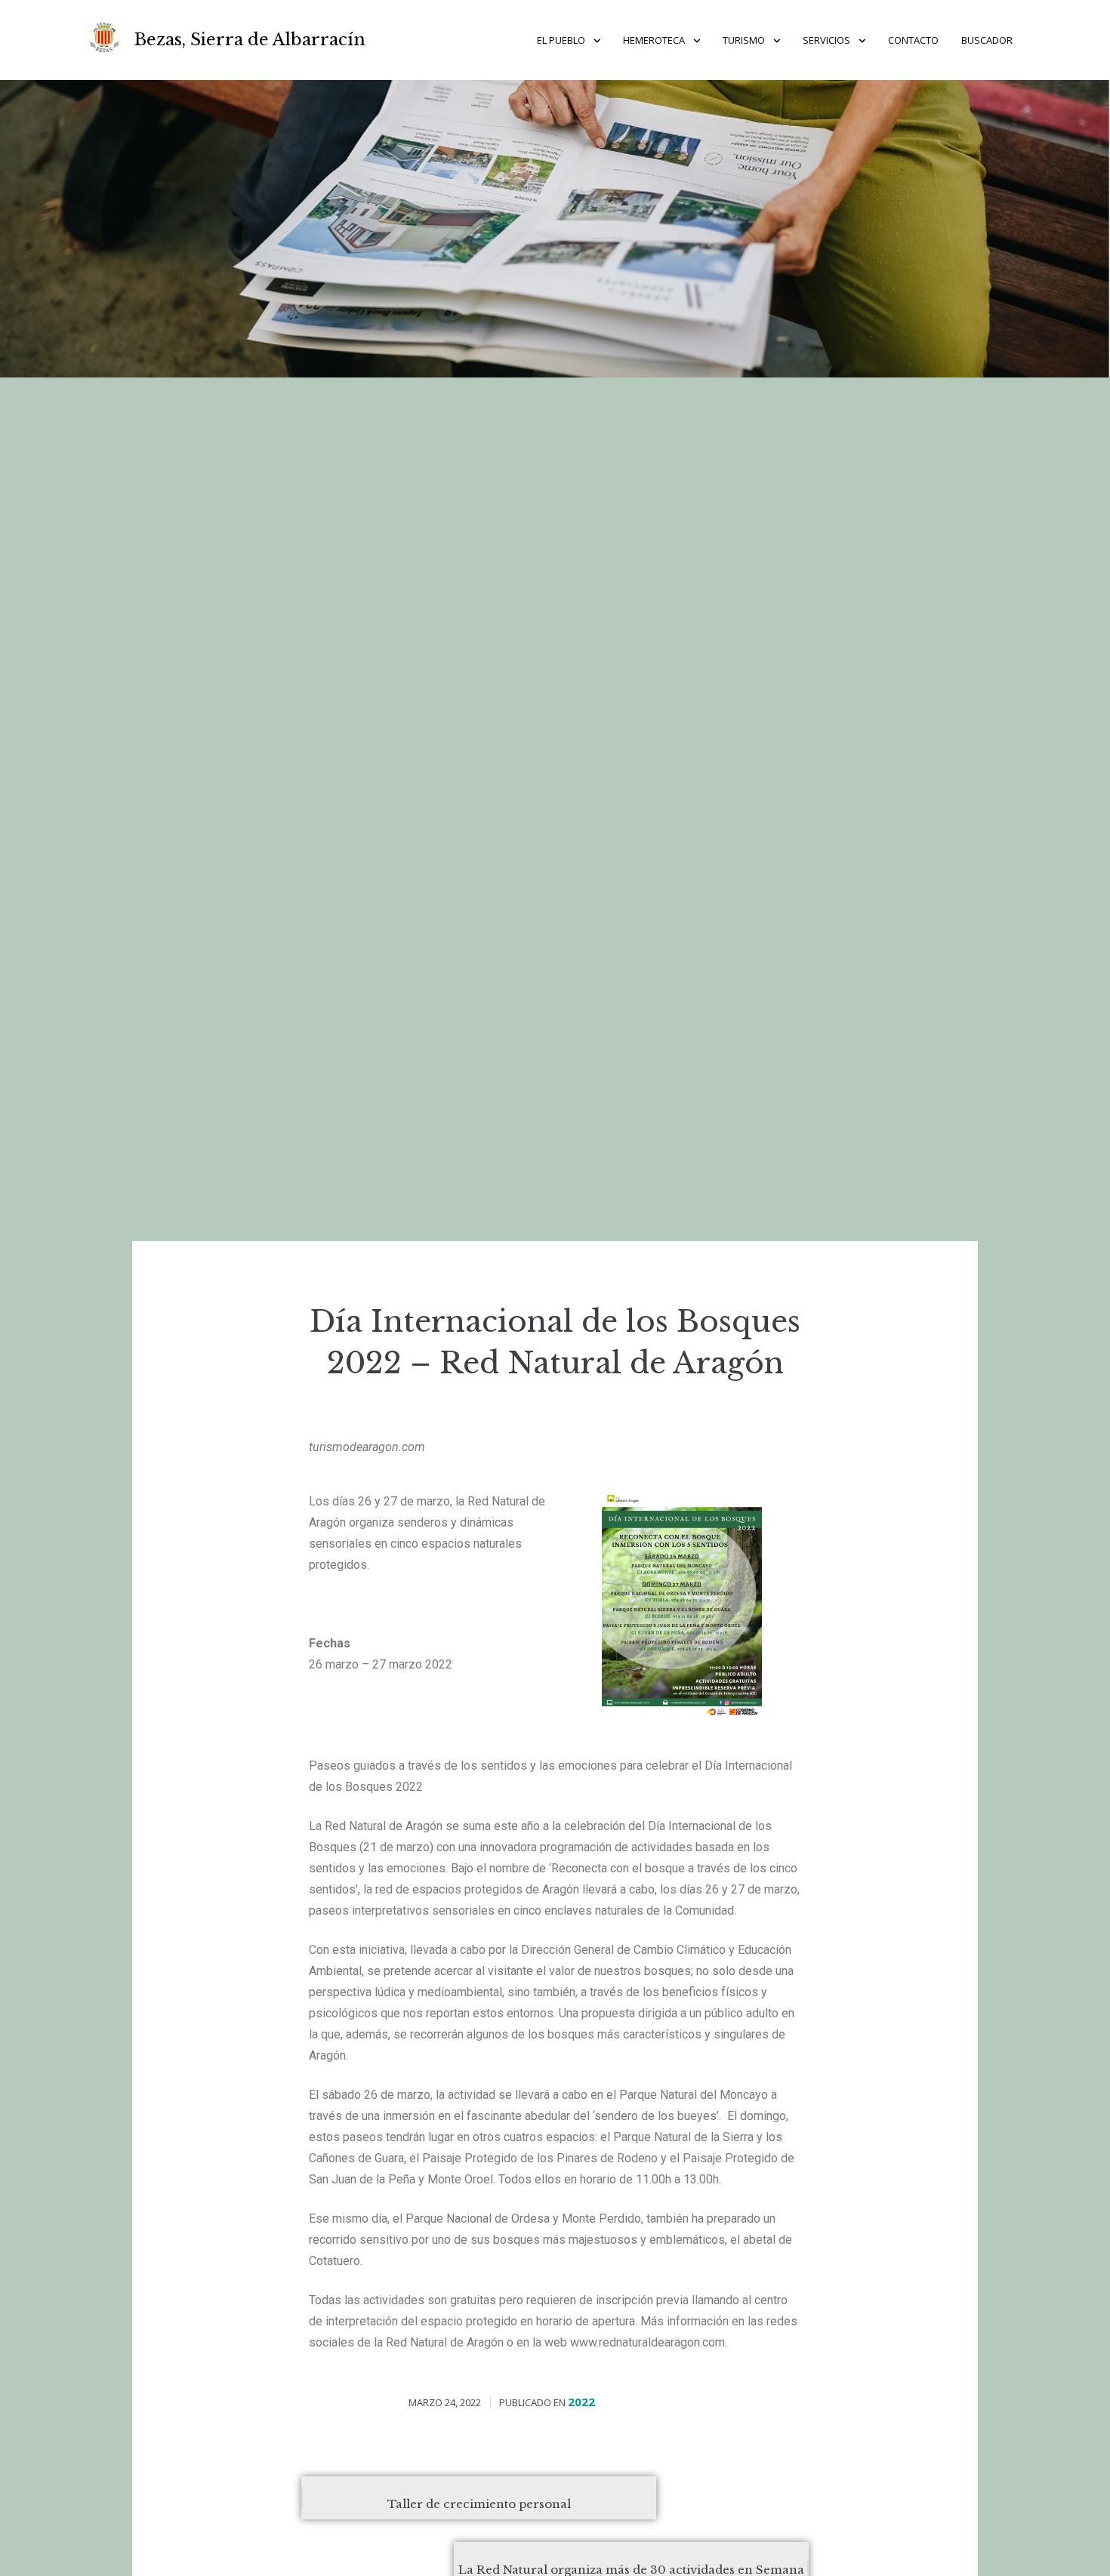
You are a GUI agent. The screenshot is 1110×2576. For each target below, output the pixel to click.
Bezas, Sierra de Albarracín (250, 40)
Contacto (913, 40)
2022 (581, 2402)
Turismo (744, 40)
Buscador (987, 40)
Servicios (826, 40)
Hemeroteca (654, 40)
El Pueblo (561, 40)
